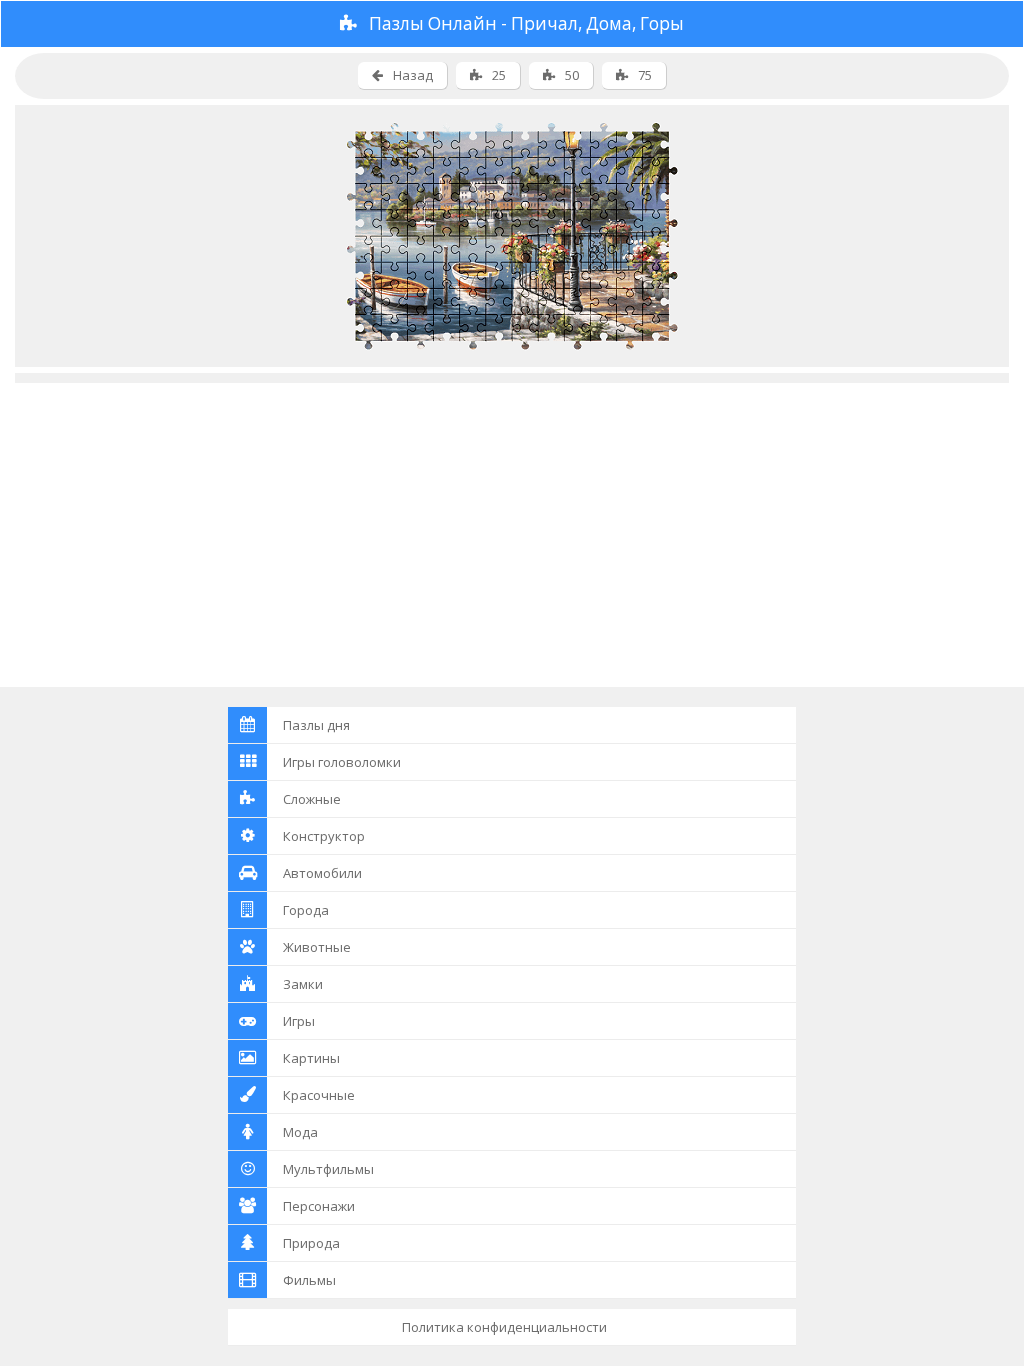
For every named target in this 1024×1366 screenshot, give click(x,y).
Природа (311, 1243)
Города (306, 910)
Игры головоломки (342, 762)
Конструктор (324, 836)
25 (499, 75)
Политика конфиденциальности (504, 1327)
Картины (311, 1058)
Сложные (312, 799)
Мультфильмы (328, 1169)
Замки (303, 984)
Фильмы (309, 1280)
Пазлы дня (316, 725)
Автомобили (322, 873)
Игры (299, 1021)
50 (572, 75)
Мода (300, 1132)
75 (645, 75)
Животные (317, 947)
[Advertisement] (512, 523)
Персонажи (319, 1206)
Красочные (319, 1095)
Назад (413, 75)
